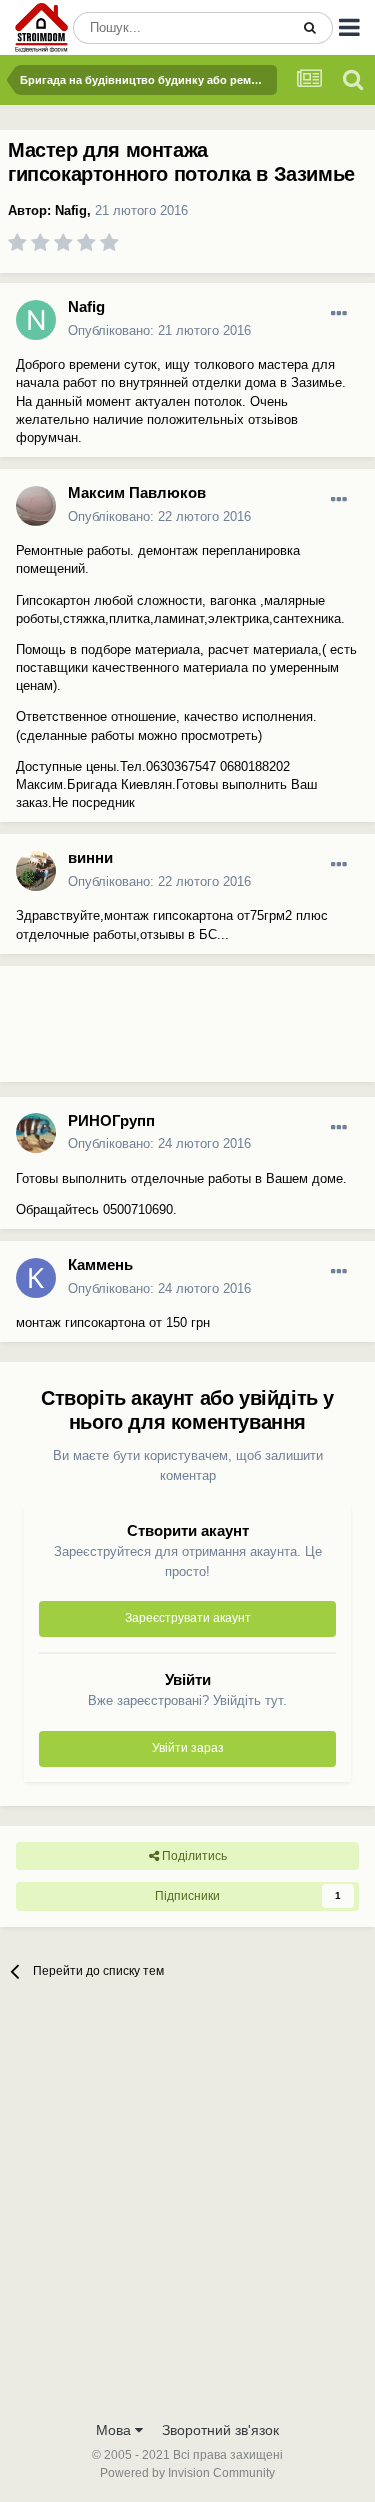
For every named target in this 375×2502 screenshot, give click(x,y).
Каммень (100, 1264)
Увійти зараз (188, 1748)
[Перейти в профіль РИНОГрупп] (36, 1133)
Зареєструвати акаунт (188, 1618)
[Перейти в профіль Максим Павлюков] (36, 506)
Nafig (71, 210)
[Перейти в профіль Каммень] (36, 1278)
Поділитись (193, 1856)
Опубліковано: (159, 330)
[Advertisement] (160, 1032)
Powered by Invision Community (187, 2473)
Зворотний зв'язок (220, 2430)
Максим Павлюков (137, 492)
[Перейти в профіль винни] (36, 871)
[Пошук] (310, 28)
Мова (115, 2430)
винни (90, 857)
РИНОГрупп (111, 1120)
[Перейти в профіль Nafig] (36, 320)
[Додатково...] (339, 314)
